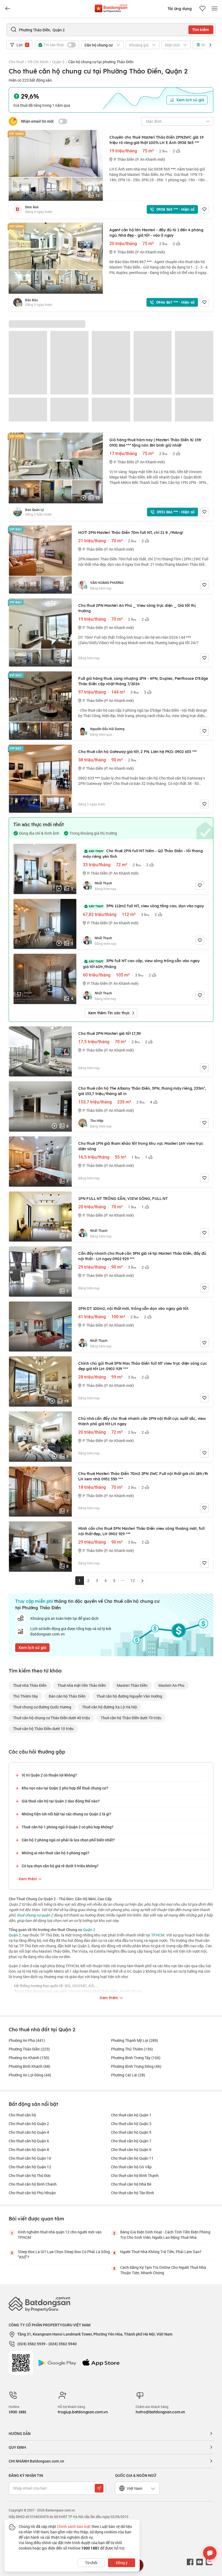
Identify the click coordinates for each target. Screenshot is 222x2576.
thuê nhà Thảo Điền (30, 1685)
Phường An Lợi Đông (30, 2075)
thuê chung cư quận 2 (35, 1915)
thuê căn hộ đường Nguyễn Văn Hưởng (129, 1696)
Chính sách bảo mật (74, 2526)
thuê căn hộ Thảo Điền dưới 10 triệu (43, 1729)
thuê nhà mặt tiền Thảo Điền (82, 1685)
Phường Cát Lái (128, 2075)
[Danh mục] (8, 9)
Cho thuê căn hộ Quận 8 (29, 2150)
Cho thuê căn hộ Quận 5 (131, 2132)
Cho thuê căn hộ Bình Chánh (33, 2184)
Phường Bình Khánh (30, 2066)
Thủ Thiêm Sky (25, 1696)
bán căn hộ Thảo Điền (67, 1696)
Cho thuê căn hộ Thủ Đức (30, 2175)
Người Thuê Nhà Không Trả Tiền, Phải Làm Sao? (161, 2252)
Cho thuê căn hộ (22, 2115)
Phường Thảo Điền (29, 2049)
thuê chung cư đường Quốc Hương (42, 1707)
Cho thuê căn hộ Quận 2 (29, 2124)
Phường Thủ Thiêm (132, 2049)
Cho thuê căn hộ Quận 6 (29, 2141)
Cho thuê (16, 62)
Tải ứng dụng (180, 9)
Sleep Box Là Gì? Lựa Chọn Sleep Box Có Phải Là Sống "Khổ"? (64, 2254)
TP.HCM (158, 1935)
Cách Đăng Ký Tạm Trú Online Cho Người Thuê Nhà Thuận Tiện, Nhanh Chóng (163, 2270)
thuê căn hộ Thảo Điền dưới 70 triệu (131, 1718)
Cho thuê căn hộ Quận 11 (132, 2158)
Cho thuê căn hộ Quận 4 (29, 2132)
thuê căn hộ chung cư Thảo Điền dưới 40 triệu (51, 1718)
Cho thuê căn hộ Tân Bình (133, 2193)
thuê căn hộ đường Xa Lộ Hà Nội (110, 1707)
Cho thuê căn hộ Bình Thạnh (135, 2175)
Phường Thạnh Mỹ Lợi (135, 2040)
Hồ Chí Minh (38, 62)
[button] (210, 45)
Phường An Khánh (29, 2058)
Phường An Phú (27, 2040)
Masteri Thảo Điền (132, 1685)
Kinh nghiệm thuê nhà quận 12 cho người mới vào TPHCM (60, 2235)
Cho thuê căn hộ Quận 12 (30, 2167)
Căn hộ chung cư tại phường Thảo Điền (101, 62)
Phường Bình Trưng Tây (136, 2058)
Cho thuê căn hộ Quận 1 (131, 2115)
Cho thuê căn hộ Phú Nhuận (32, 2193)
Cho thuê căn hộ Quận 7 (131, 2141)
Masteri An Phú (171, 1685)
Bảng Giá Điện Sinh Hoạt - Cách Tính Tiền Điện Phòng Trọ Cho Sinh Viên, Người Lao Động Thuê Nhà (165, 2235)
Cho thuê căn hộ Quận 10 (30, 2158)
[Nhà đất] (111, 7)
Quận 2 (58, 62)
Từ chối (91, 2563)
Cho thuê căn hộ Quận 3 (131, 2124)
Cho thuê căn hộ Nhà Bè (131, 2184)
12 (133, 1580)
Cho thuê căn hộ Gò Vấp (131, 2167)
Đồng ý (122, 2563)
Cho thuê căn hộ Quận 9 (131, 2150)
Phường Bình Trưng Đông (136, 2066)
